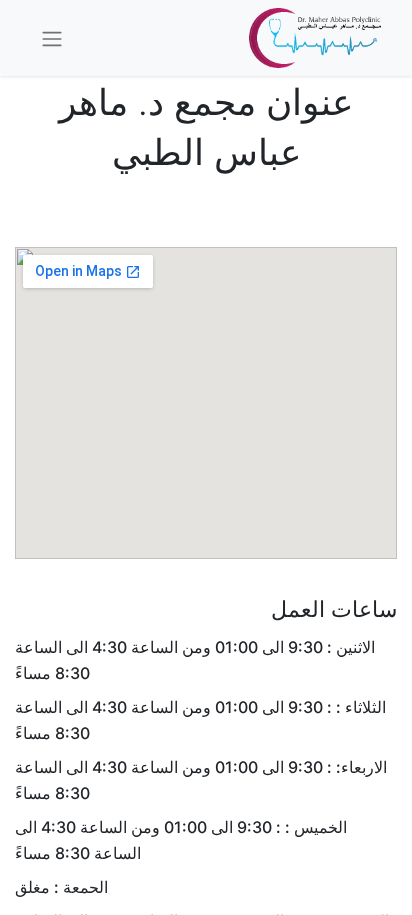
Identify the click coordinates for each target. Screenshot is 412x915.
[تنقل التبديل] (52, 38)
